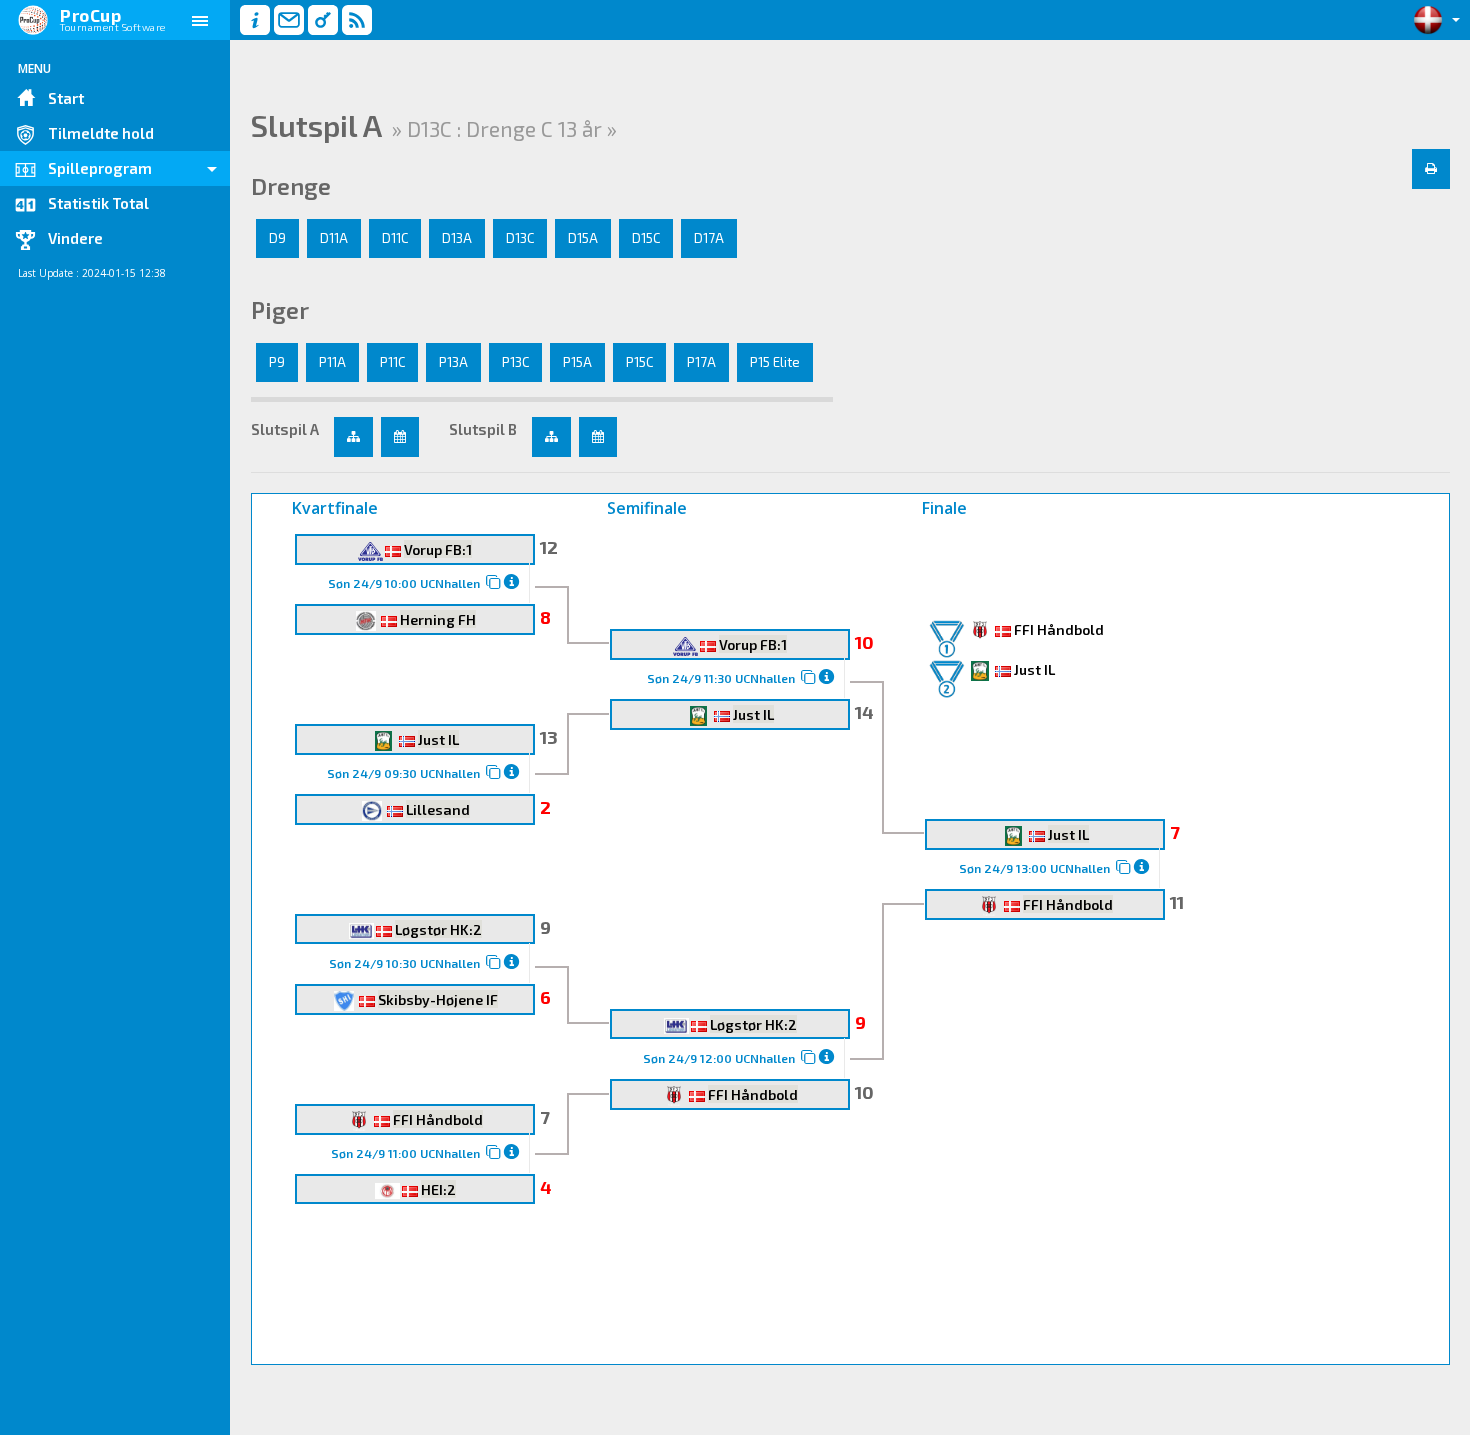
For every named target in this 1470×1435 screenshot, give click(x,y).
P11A (332, 362)
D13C (520, 238)
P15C (639, 362)
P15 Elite (775, 362)
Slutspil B (483, 429)
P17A (701, 362)
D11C (395, 238)
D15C (646, 238)
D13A (457, 238)
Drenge (291, 186)
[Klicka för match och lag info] (493, 581)
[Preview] (1431, 169)
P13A (453, 362)
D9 (277, 238)
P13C (515, 362)
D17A (709, 238)
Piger (280, 310)
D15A (583, 238)
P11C (392, 362)
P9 (277, 362)
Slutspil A (285, 429)
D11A (334, 238)
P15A (577, 362)
